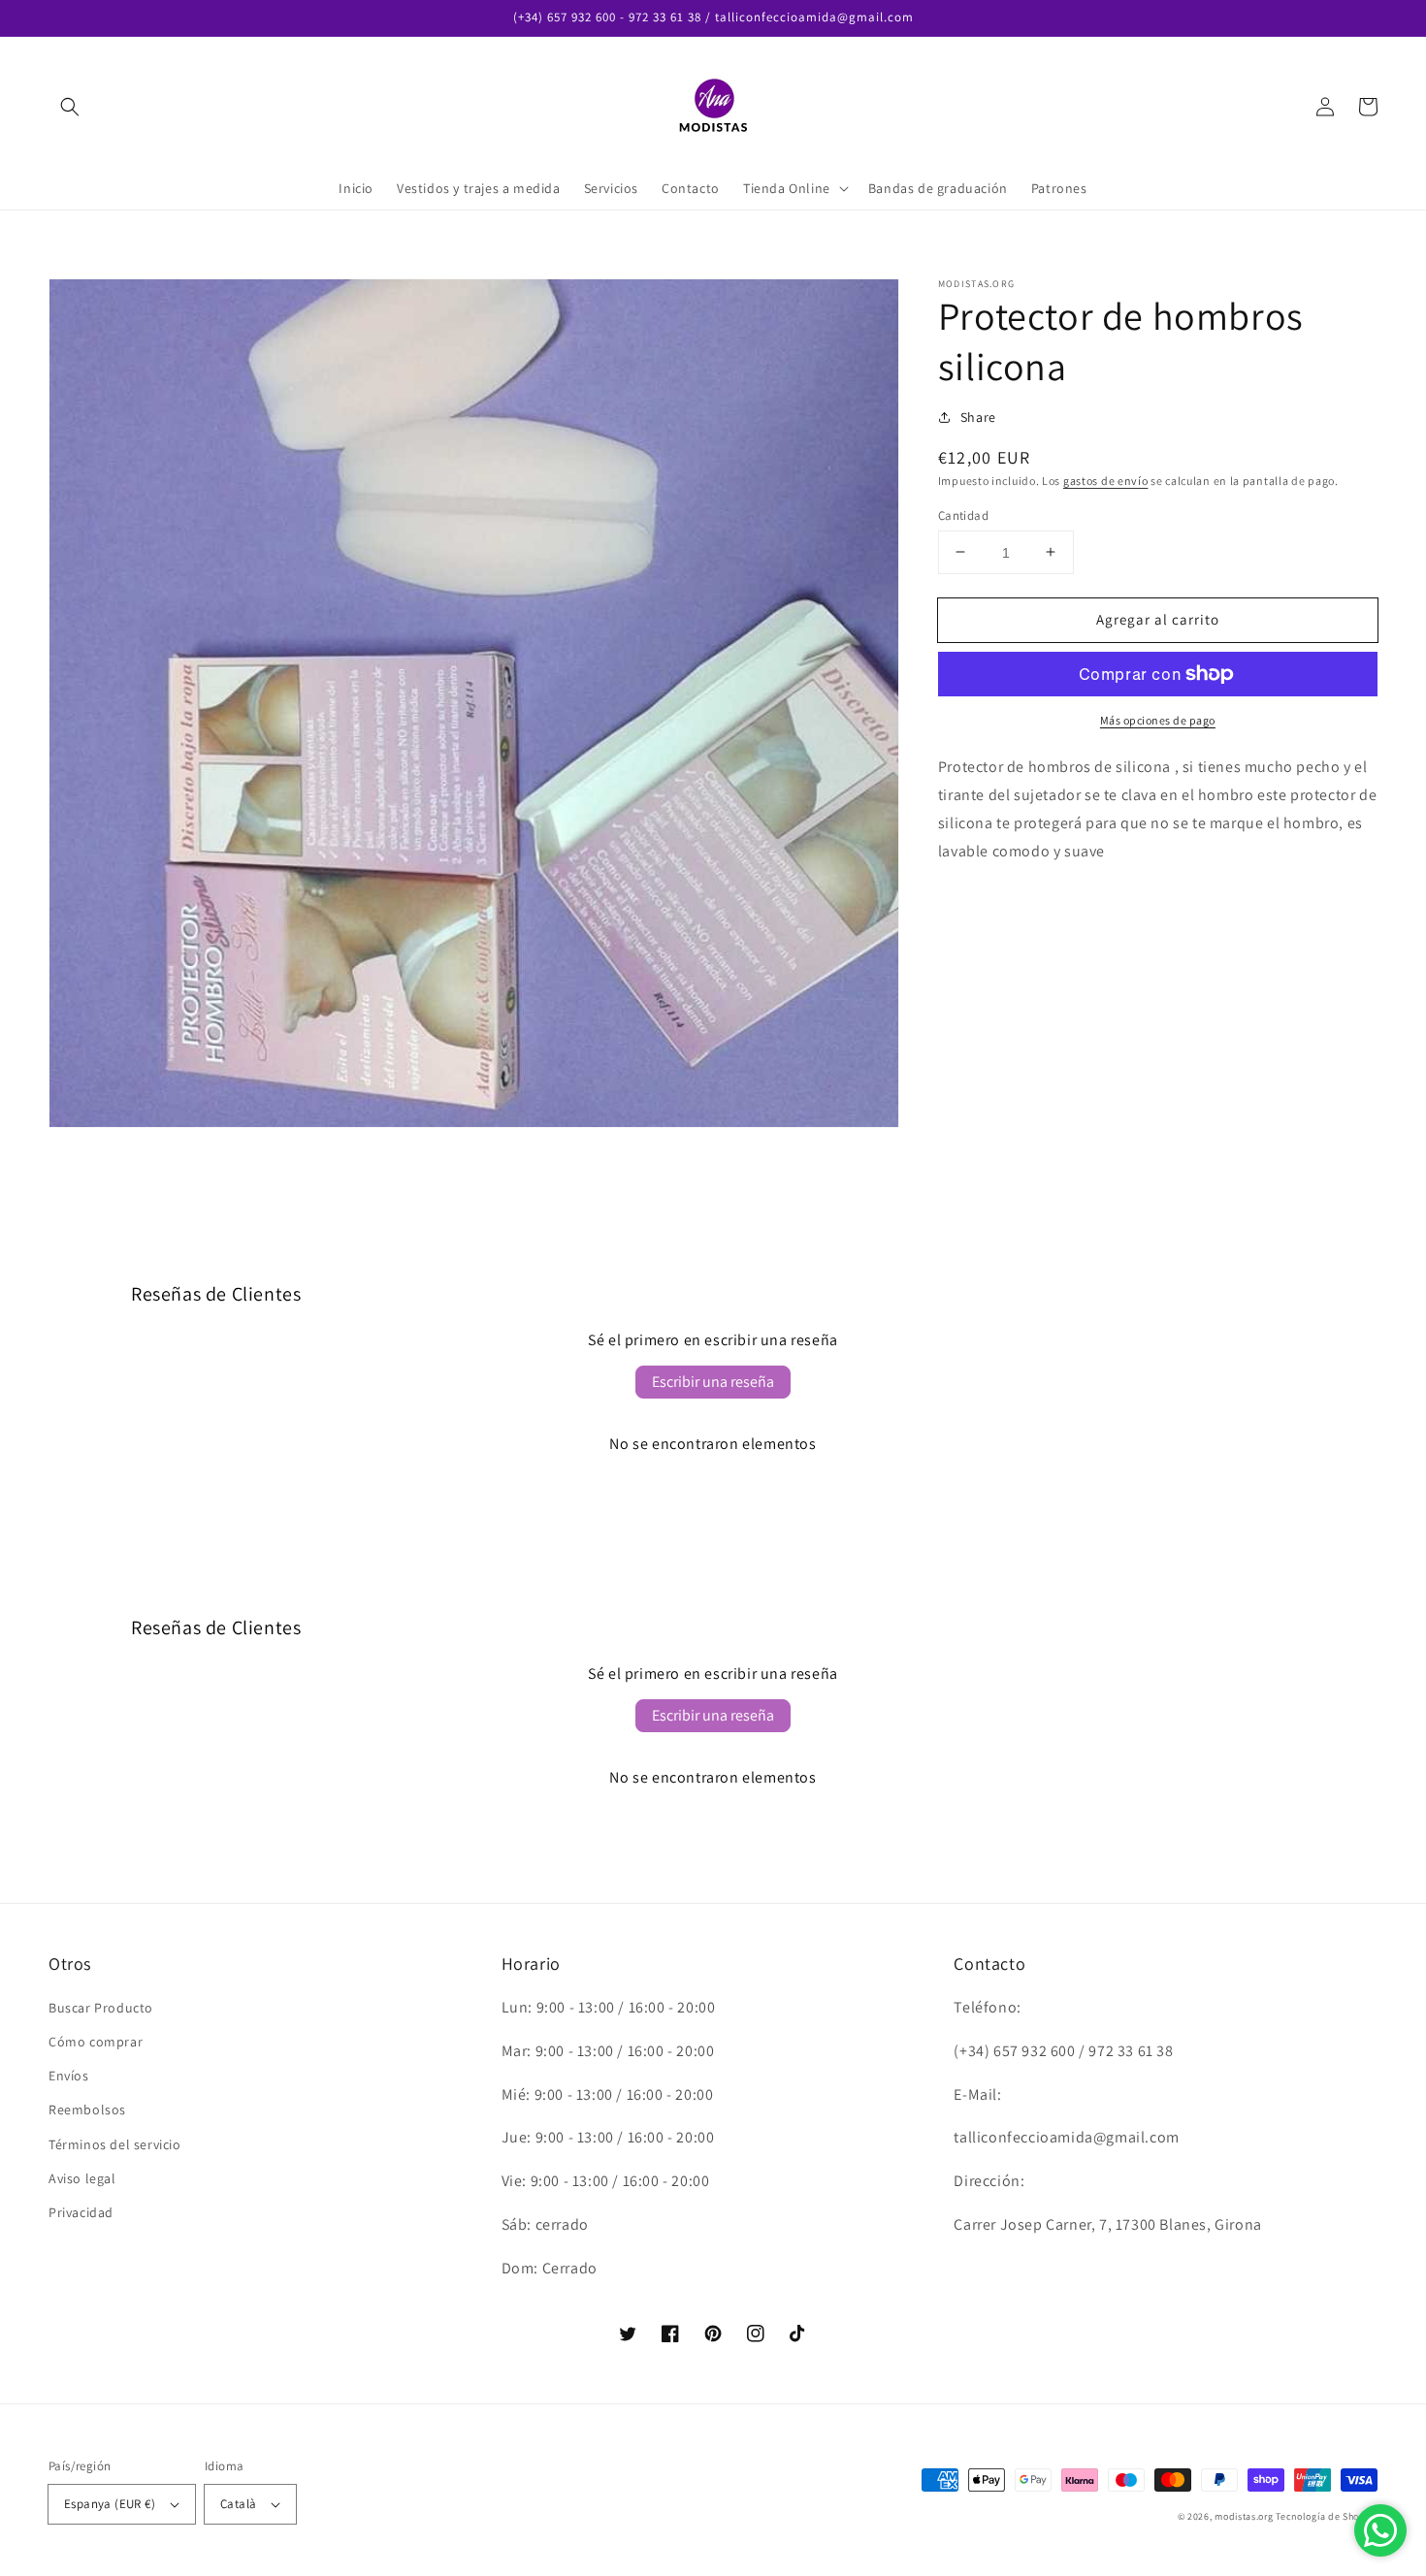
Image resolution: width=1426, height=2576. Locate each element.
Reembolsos (87, 2109)
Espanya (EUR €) (110, 2504)
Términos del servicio (115, 2144)
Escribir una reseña (713, 1382)
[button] (70, 107)
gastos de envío (1106, 481)
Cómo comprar (96, 2042)
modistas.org (1244, 2516)
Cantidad (963, 515)
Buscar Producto (101, 2008)
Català (238, 2504)
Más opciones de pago (1158, 720)
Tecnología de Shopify (1327, 2516)
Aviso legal (82, 2178)
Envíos (69, 2076)
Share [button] (978, 417)
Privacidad (81, 2212)
